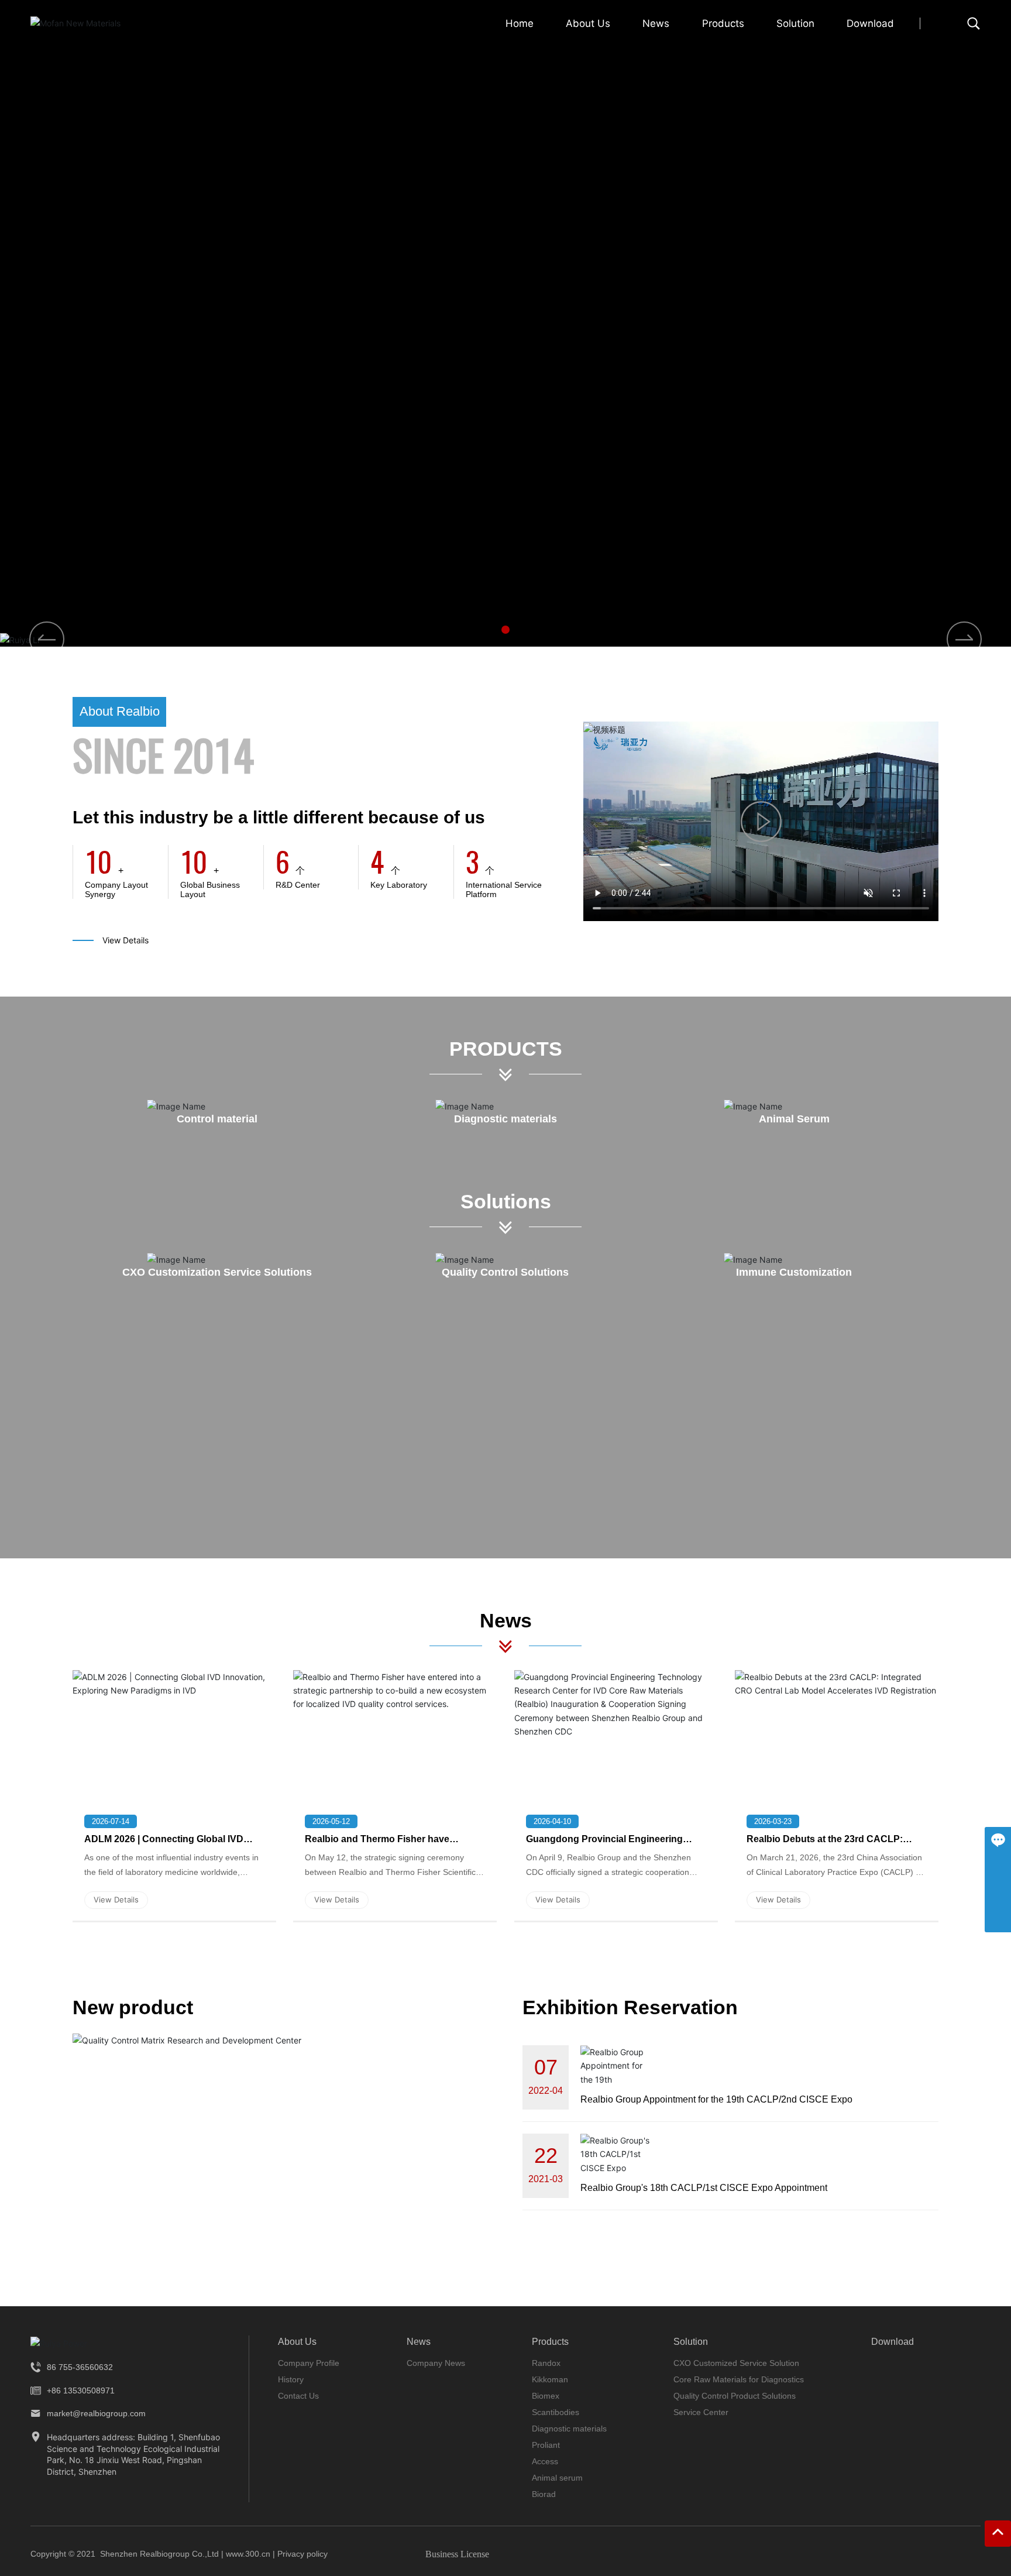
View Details (125, 940)
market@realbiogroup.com (96, 2413)
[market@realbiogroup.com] (998, 1893)
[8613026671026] (998, 1866)
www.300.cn (248, 2554)
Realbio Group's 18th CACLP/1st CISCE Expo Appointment (704, 2188)
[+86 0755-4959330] (998, 1919)
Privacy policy (306, 2554)
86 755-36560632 (80, 2367)
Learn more (263, 425)
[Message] (998, 1840)
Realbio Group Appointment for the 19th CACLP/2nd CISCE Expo (716, 2099)
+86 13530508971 (81, 2390)
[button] (505, 630)
